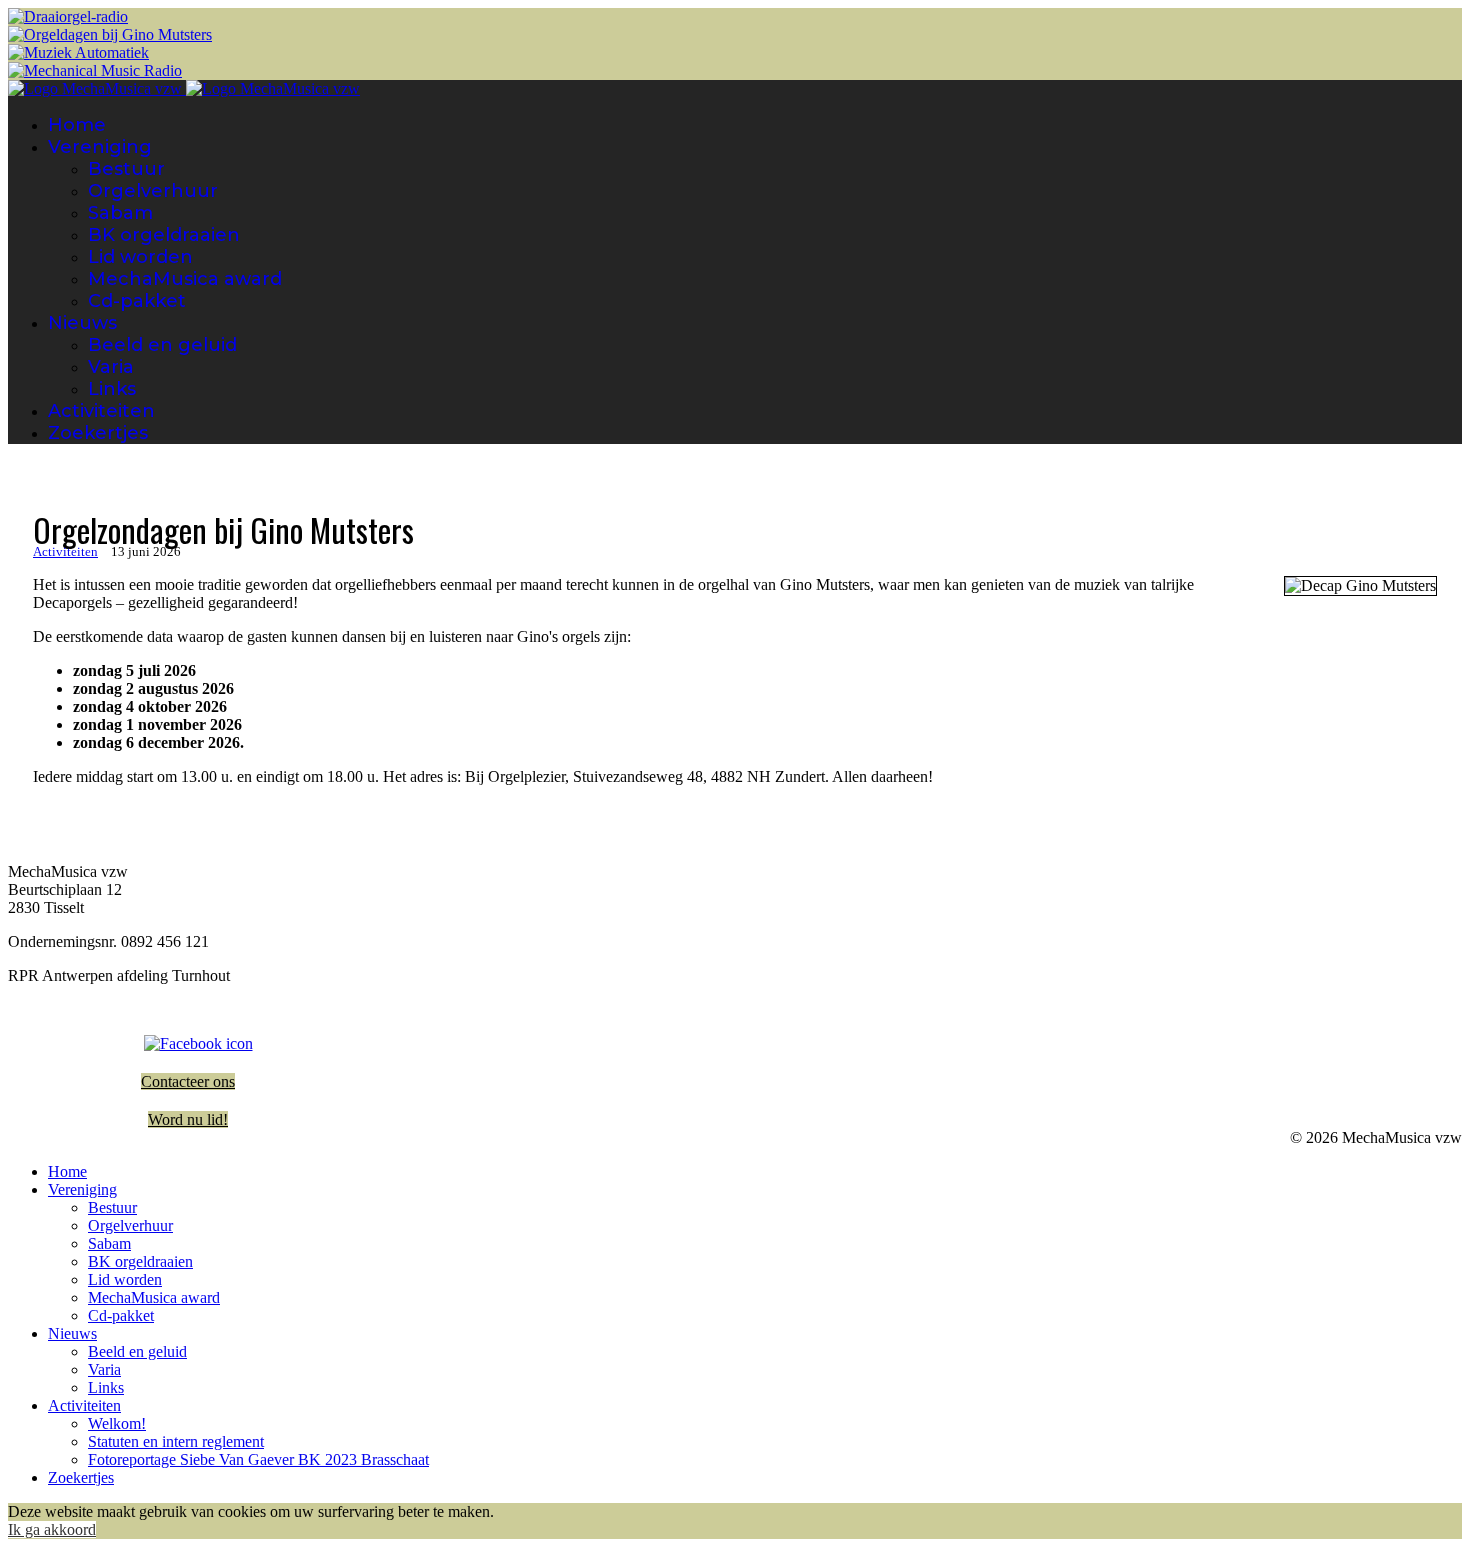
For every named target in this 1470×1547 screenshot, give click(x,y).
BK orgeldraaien (164, 235)
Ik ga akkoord (52, 1529)
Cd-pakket (137, 301)
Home (77, 125)
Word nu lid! (188, 1119)
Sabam (120, 213)
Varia (111, 367)
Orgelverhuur (153, 191)
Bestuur (126, 169)
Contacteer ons (188, 1081)
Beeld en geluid (162, 345)
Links (112, 389)
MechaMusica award (185, 279)
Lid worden (140, 257)
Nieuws (82, 323)
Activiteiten (101, 411)
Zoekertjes (98, 433)
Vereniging (100, 147)
